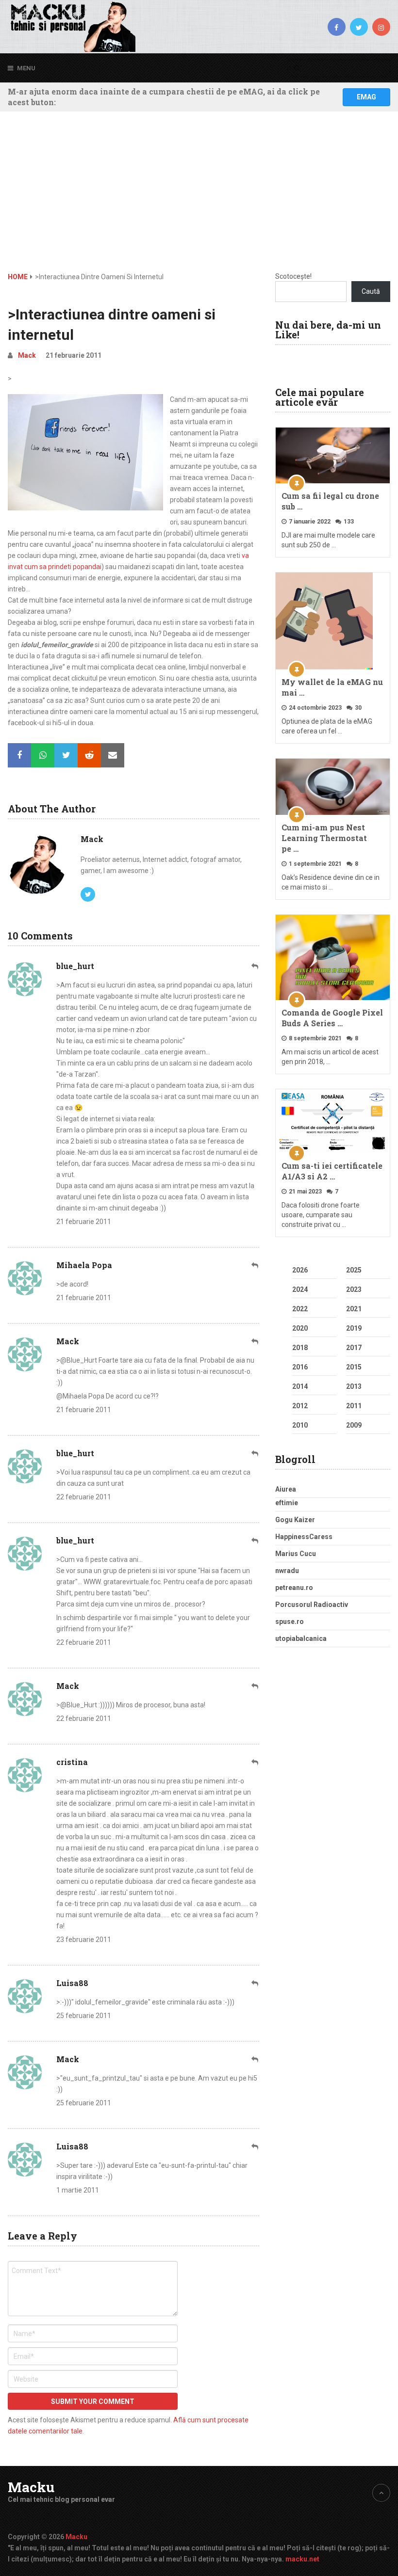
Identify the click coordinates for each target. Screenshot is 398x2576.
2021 (354, 1309)
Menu (26, 68)
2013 (354, 1386)
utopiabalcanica (301, 1638)
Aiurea (286, 1489)
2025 (354, 1270)
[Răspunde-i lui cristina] (255, 1762)
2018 (300, 1348)
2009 (354, 1425)
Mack (27, 355)
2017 (354, 1348)
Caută (371, 291)
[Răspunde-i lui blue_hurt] (255, 966)
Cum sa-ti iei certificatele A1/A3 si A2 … (332, 1171)
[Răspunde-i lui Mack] (255, 1342)
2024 (300, 1289)
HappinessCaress (304, 1537)
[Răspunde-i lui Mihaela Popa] (255, 1265)
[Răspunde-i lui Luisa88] (255, 1983)
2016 (300, 1367)
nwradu (287, 1571)
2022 (300, 1309)
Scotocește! (293, 276)
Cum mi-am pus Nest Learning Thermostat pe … (324, 838)
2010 (300, 1425)
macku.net (302, 2559)
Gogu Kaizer (295, 1520)
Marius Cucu (296, 1554)
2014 (300, 1386)
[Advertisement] (199, 199)
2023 (354, 1289)
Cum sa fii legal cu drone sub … (330, 501)
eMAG (366, 97)
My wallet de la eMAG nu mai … (332, 687)
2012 (300, 1406)
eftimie (287, 1503)
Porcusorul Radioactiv (312, 1605)
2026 (300, 1270)
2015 (354, 1367)
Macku (31, 2487)
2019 (354, 1328)
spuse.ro (290, 1622)
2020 (300, 1328)
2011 (354, 1406)
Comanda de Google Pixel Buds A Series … (332, 1018)
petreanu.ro (294, 1588)
